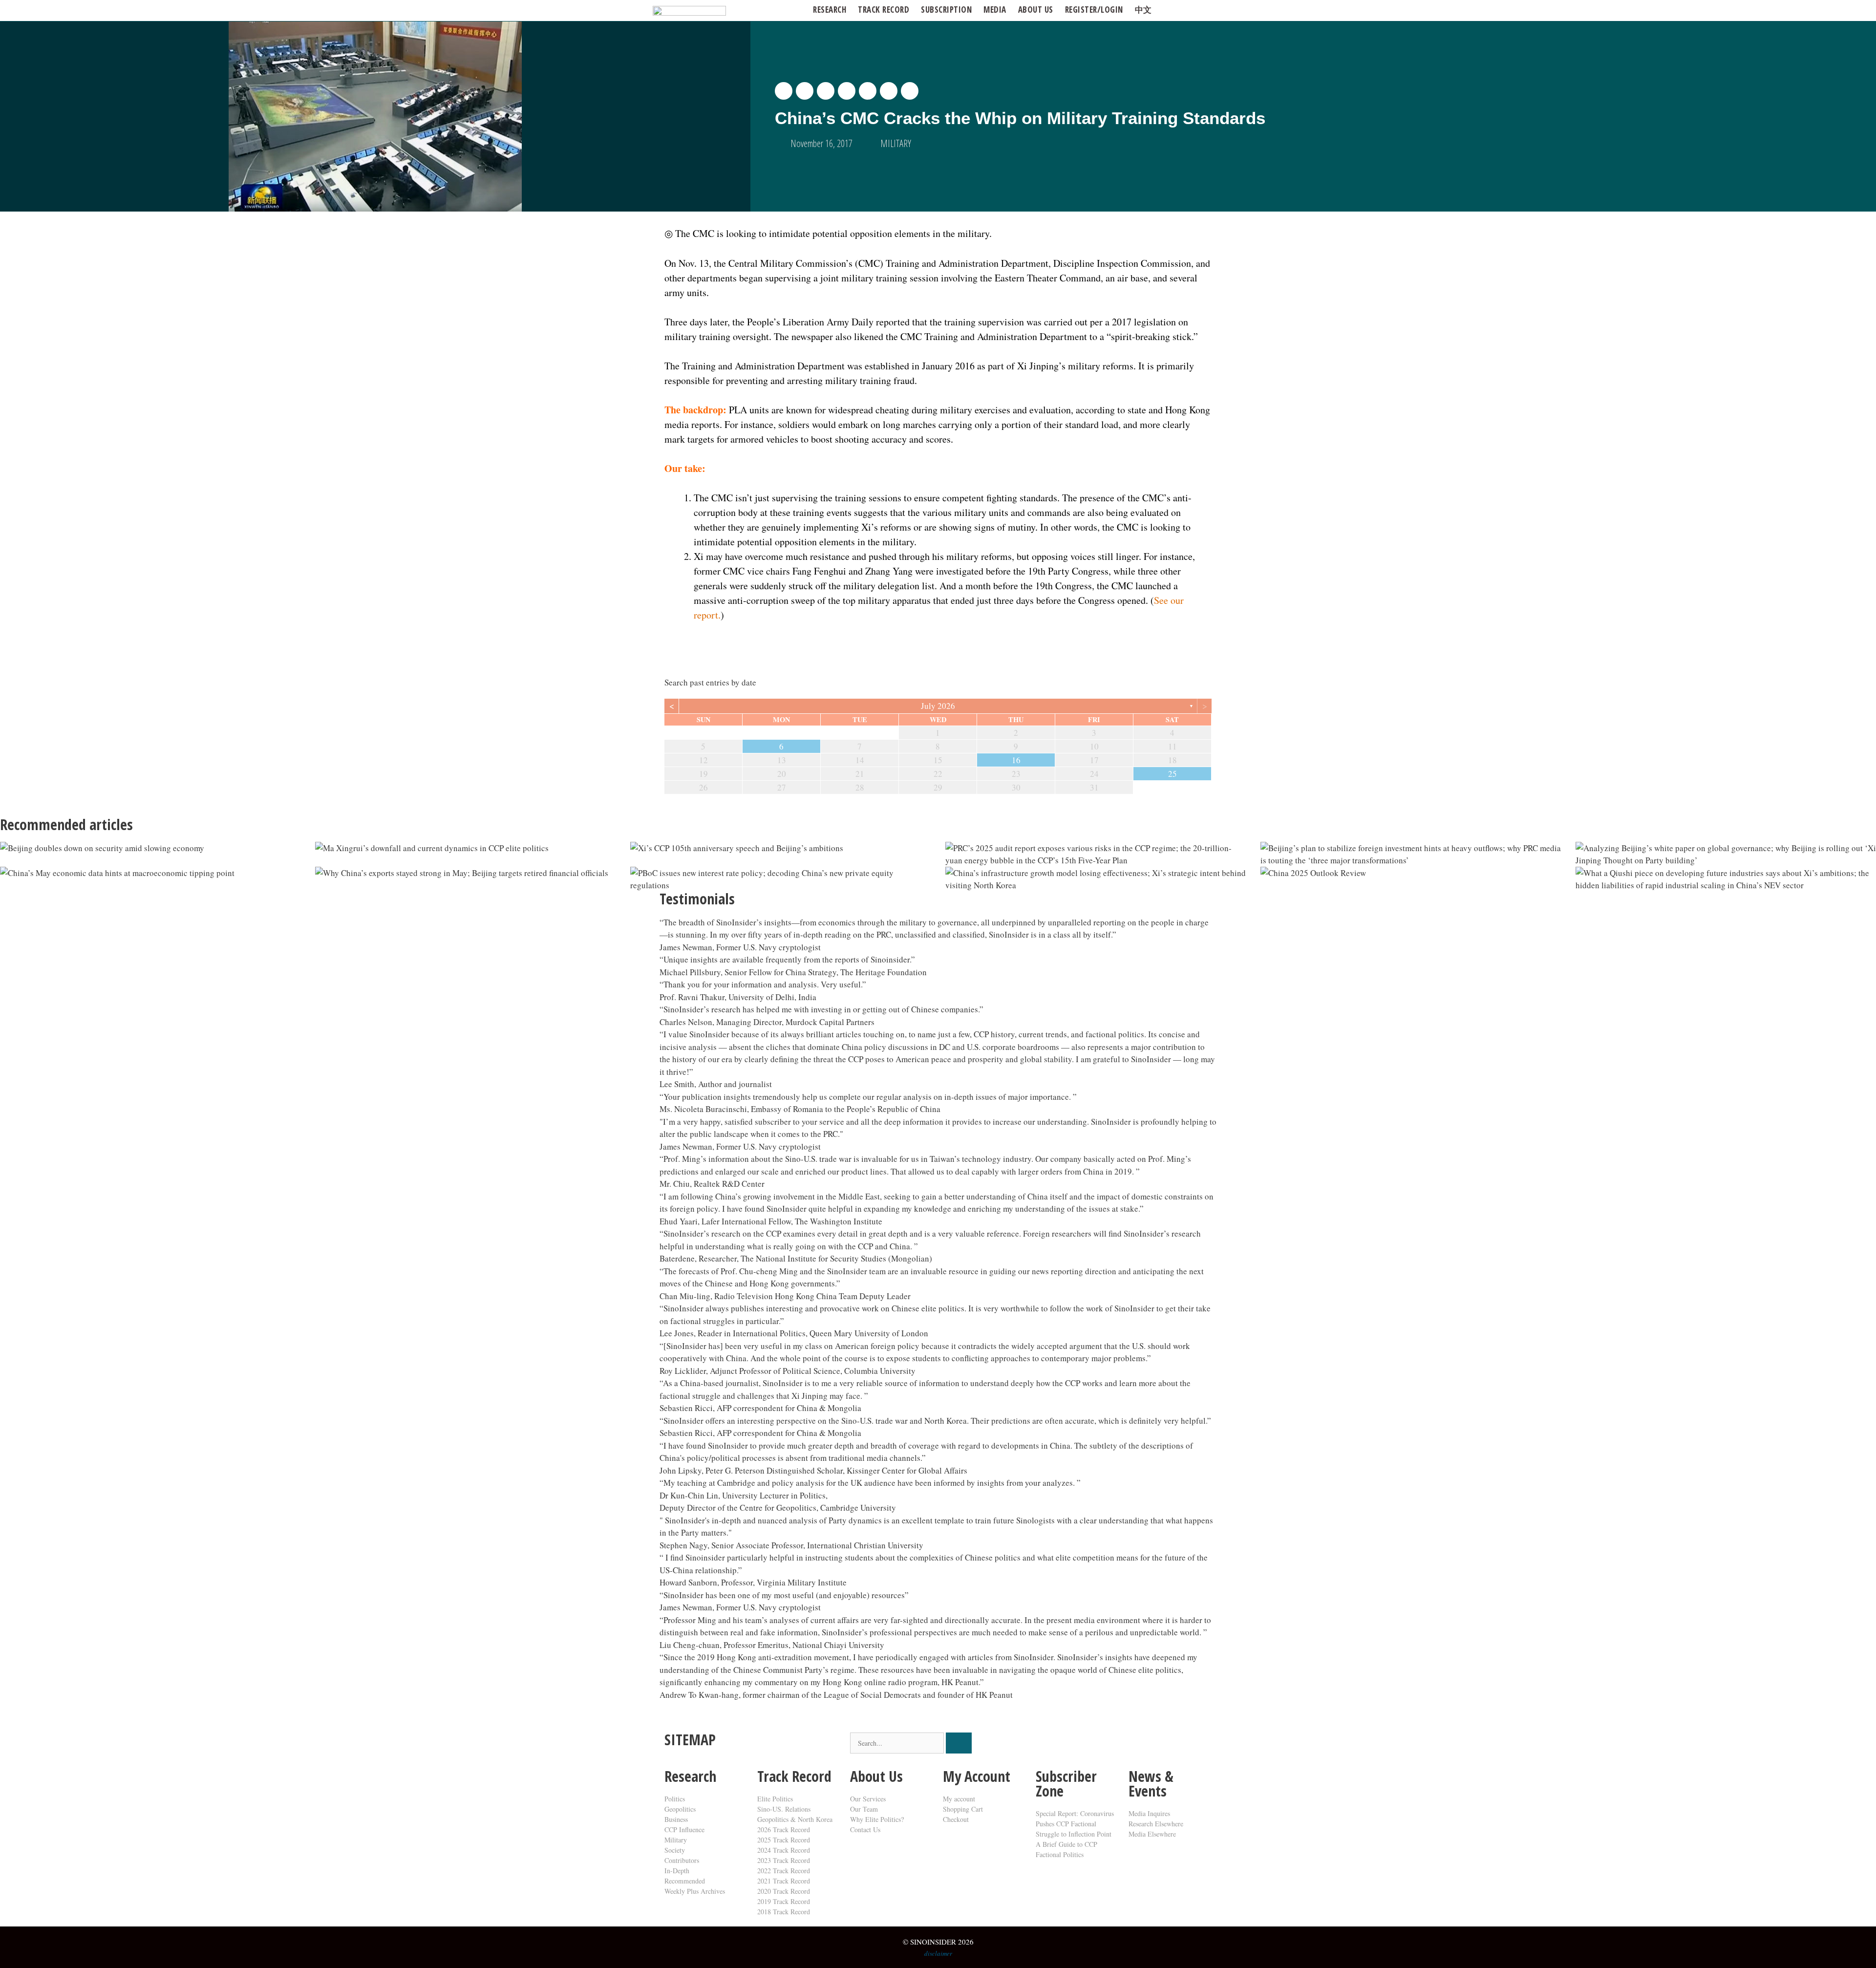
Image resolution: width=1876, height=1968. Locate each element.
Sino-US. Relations (784, 1809)
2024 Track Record (784, 1850)
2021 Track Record (784, 1881)
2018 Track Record (784, 1912)
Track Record (884, 10)
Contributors (682, 1860)
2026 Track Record (784, 1829)
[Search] (959, 1743)
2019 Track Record (784, 1901)
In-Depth (677, 1871)
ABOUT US (1036, 10)
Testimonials (697, 899)
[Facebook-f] (1074, 1745)
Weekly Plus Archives (695, 1891)
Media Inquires (1149, 1813)
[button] (784, 91)
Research (830, 10)
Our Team (864, 1809)
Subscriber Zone (1066, 1784)
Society (675, 1850)
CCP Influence (684, 1829)
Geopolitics (680, 1809)
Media (995, 10)
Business (676, 1819)
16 (1016, 760)
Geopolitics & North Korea (795, 1819)
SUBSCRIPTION (946, 10)
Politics (675, 1799)
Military (676, 1840)
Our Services (868, 1799)
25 (1172, 774)
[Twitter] (1048, 1745)
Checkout (956, 1819)
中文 (1143, 10)
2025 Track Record (784, 1840)
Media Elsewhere (1152, 1834)
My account (959, 1799)
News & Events (1151, 1784)
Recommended (685, 1881)
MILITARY (896, 143)
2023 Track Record (784, 1860)
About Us (876, 1776)
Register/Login (1094, 10)
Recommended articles (66, 824)
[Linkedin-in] (1101, 1745)
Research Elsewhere (1156, 1824)
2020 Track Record (784, 1891)
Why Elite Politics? (877, 1819)
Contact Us (865, 1829)
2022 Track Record (784, 1871)
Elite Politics (775, 1799)
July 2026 (938, 706)
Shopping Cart (963, 1809)
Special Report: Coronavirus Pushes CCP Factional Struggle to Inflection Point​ (1075, 1824)
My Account (977, 1776)
